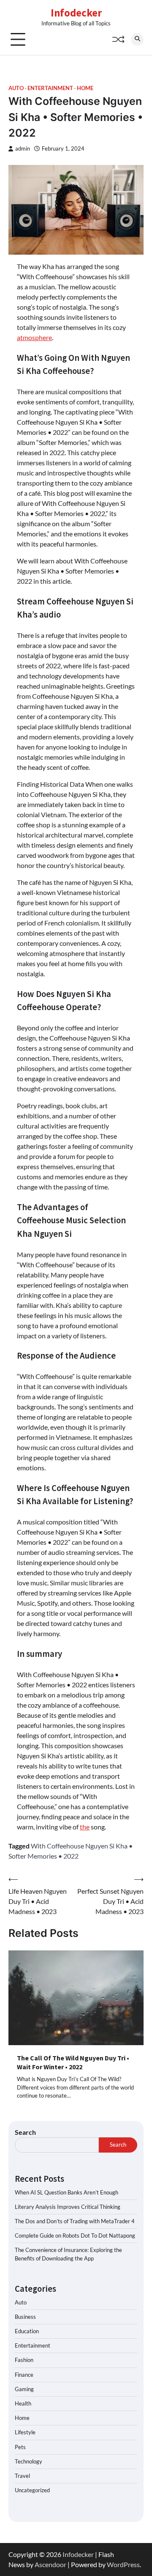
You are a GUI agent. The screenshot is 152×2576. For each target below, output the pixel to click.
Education (27, 2331)
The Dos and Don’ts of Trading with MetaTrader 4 (75, 2221)
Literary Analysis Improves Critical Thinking (68, 2207)
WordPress (123, 2564)
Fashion (24, 2360)
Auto (16, 88)
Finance (24, 2375)
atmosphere (34, 337)
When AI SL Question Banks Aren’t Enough (66, 2192)
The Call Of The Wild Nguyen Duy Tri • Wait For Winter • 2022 (73, 2062)
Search (25, 2132)
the (85, 1827)
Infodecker (76, 13)
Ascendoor (50, 2564)
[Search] (137, 39)
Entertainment (50, 88)
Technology (28, 2461)
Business (25, 2317)
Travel (22, 2476)
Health (23, 2403)
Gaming (24, 2389)
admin (23, 149)
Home (85, 88)
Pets (20, 2447)
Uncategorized (32, 2490)
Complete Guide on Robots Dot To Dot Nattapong (75, 2235)
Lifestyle (25, 2432)
